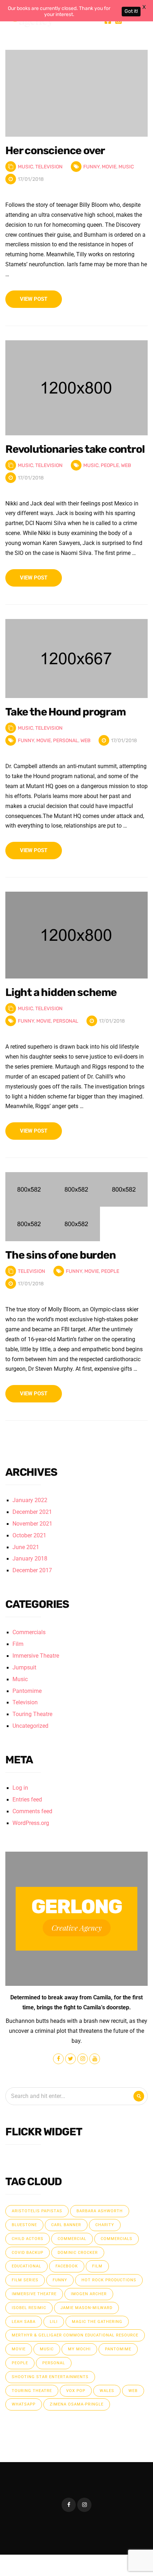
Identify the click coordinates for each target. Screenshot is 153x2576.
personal (66, 741)
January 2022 (30, 1500)
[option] (76, 93)
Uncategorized (30, 1726)
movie (109, 167)
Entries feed (27, 1800)
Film (18, 1644)
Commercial (72, 2239)
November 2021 (32, 1524)
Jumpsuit (24, 1668)
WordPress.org (31, 1823)
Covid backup (28, 2253)
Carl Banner (66, 2225)
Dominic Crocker (78, 2253)
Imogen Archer (89, 2294)
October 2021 (29, 1536)
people (110, 465)
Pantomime (27, 1691)
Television (49, 167)
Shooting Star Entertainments (50, 2377)
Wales (107, 2391)
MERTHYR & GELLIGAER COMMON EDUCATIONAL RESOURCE (75, 2335)
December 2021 (32, 1512)
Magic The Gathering (97, 2322)
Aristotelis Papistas (37, 2211)
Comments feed (32, 1811)
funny (91, 167)
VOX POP (76, 2391)
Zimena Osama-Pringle (77, 2404)
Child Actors (28, 2239)
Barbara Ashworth (100, 2211)
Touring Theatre (32, 1714)
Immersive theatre (34, 2294)
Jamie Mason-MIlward (86, 2308)
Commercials (29, 1632)
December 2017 (32, 1570)
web (126, 465)
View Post (34, 299)
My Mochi (79, 2349)
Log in (20, 1788)
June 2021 (26, 1547)
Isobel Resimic (29, 2308)
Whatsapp (24, 2404)
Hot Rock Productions (109, 2280)
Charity (105, 2225)
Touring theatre (32, 2391)
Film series (25, 2280)
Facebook (67, 2266)
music (126, 167)
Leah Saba (24, 2322)
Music (25, 167)
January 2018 (30, 1559)
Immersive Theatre (36, 1656)
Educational (27, 2266)
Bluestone (24, 2225)
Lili (54, 2322)
